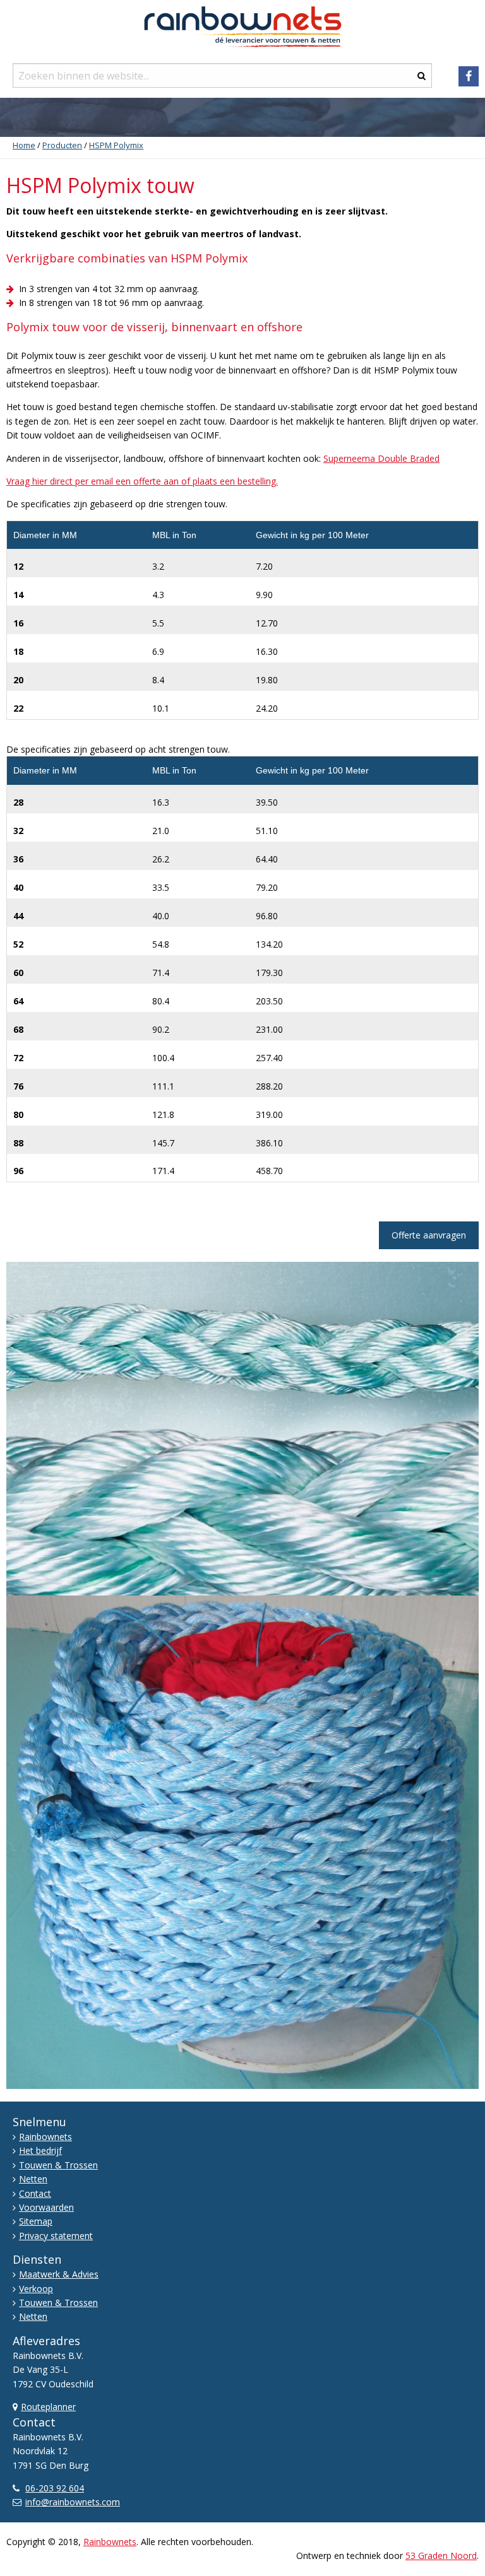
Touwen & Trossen (58, 2165)
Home (24, 145)
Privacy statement (56, 2236)
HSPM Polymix (116, 145)
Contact (35, 2193)
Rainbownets (45, 2137)
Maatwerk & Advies (59, 2274)
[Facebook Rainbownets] (469, 76)
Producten (62, 145)
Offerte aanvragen (429, 1235)
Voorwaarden (46, 2207)
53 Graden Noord (441, 2555)
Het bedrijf (40, 2150)
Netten (33, 2179)
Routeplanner (48, 2407)
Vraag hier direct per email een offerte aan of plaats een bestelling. (142, 481)
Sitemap (36, 2221)
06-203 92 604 (55, 2488)
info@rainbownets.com (73, 2502)
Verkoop (36, 2289)
